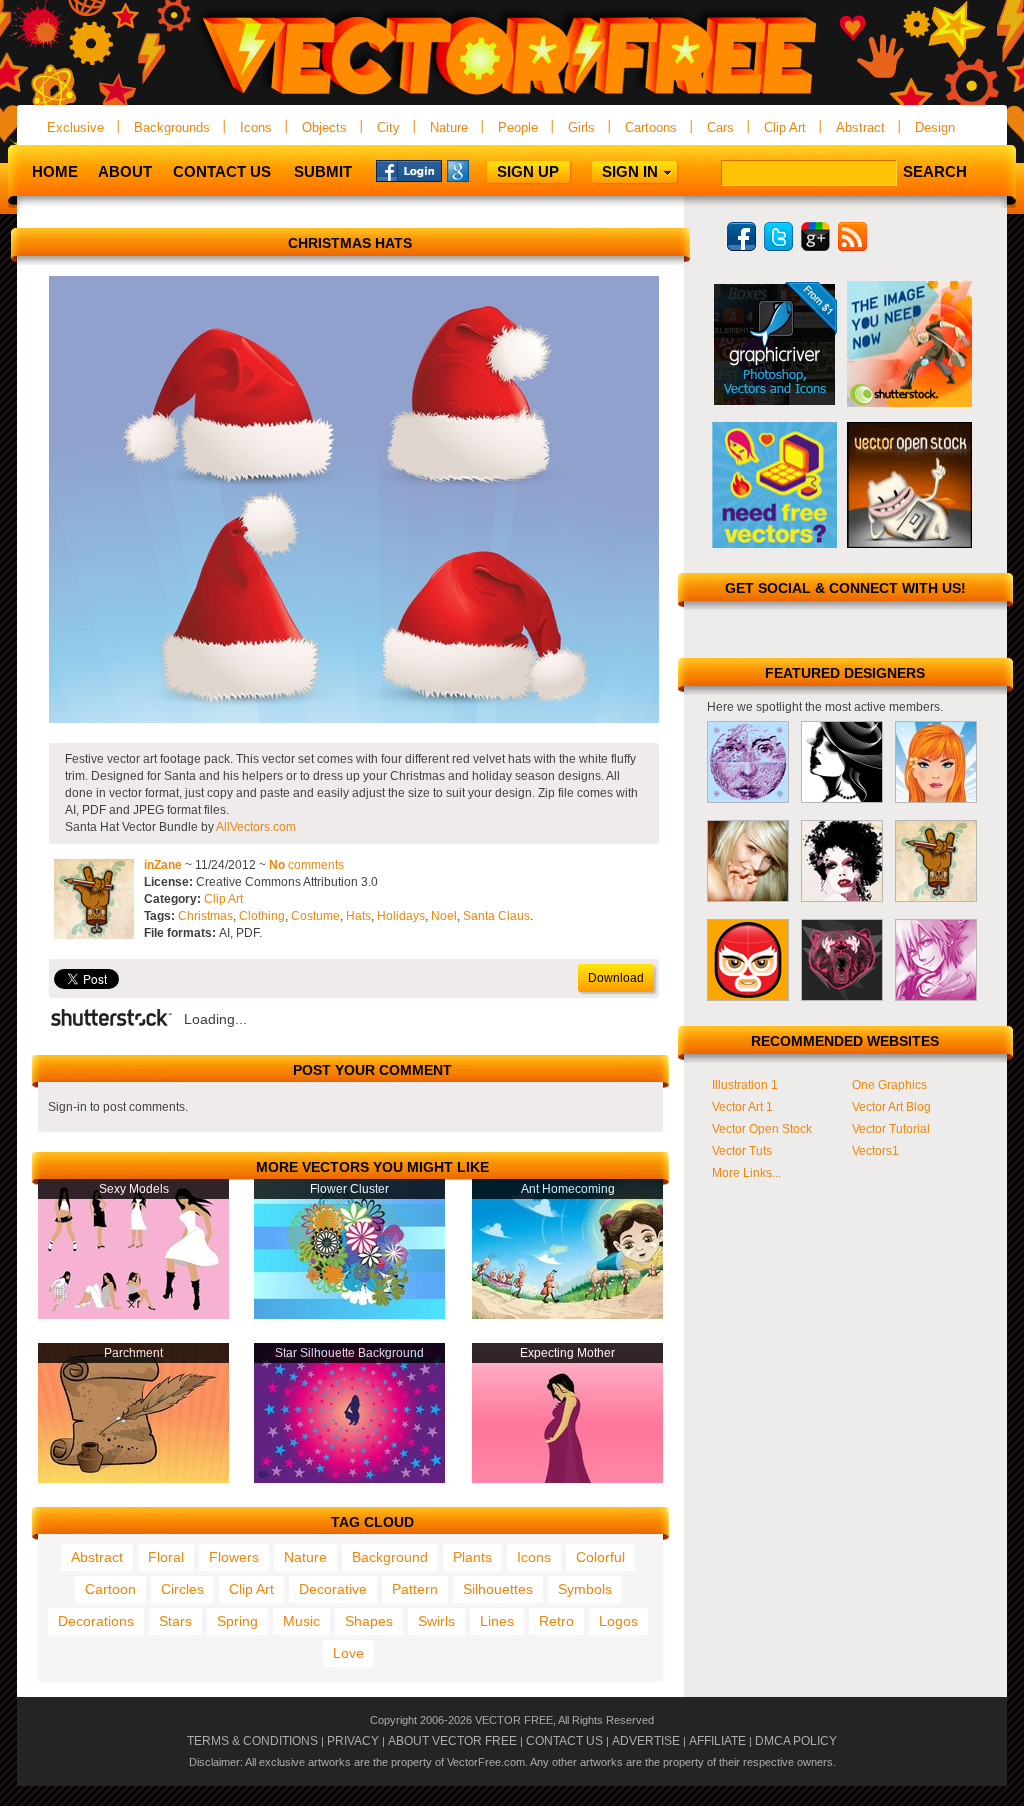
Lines (497, 1621)
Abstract (860, 127)
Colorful (600, 1557)
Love (348, 1653)
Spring (237, 1621)
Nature (449, 127)
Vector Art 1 (742, 1107)
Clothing (262, 916)
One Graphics (889, 1085)
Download (616, 978)
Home (55, 171)
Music (301, 1621)
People (518, 127)
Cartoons (651, 127)
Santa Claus (496, 916)
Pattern (415, 1589)
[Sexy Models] (133, 1315)
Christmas (205, 916)
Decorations (96, 1621)
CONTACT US (564, 1741)
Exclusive (75, 127)
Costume (315, 916)
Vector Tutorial (891, 1129)
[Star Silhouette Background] (349, 1479)
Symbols (585, 1589)
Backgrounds (172, 127)
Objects (324, 127)
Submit (323, 171)
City (388, 127)
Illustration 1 (745, 1085)
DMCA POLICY (796, 1741)
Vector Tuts (742, 1151)
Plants (472, 1557)
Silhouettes (498, 1589)
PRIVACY (353, 1741)
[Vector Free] (512, 96)
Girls (581, 127)
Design (935, 127)
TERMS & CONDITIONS (252, 1741)
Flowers (234, 1557)
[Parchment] (133, 1479)
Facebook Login (409, 170)
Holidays (401, 916)
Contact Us (222, 171)
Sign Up (528, 171)
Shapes (369, 1621)
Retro (556, 1621)
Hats (358, 916)
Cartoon (110, 1589)
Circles (182, 1589)
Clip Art (785, 127)
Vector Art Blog (891, 1107)
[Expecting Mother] (567, 1479)
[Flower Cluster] (349, 1315)
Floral (166, 1557)
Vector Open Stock (762, 1129)
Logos (618, 1621)
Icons (256, 127)
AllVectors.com (256, 827)
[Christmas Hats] (354, 719)
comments (306, 865)
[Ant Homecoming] (567, 1315)
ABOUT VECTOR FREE (452, 1741)
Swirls (436, 1621)
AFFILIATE (717, 1741)
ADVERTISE (646, 1741)
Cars (720, 127)
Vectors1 (875, 1151)
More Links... (746, 1173)
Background (390, 1557)
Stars (175, 1621)
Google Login (480, 170)
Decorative (333, 1589)
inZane (163, 865)
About (125, 171)
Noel (444, 916)
